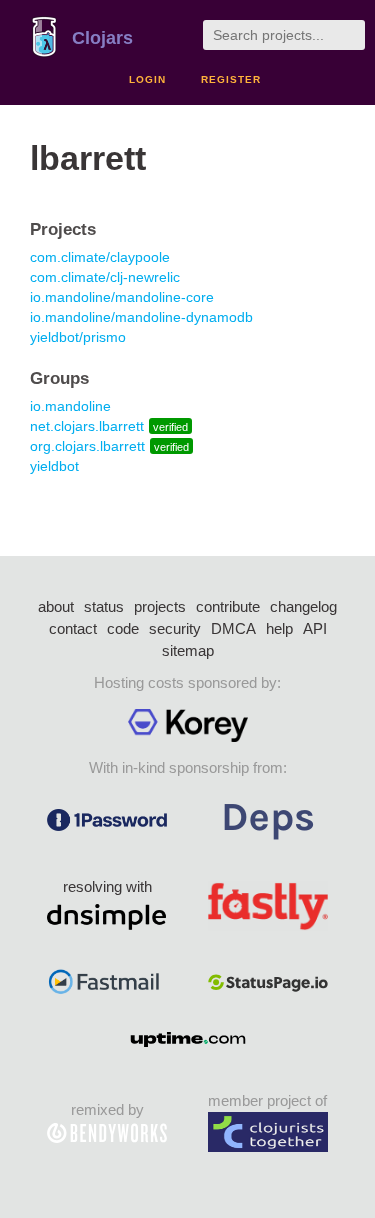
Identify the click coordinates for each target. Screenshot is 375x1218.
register (231, 79)
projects (160, 606)
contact (73, 628)
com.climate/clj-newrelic (105, 277)
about (56, 606)
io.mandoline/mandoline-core (122, 297)
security (175, 628)
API (315, 628)
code (123, 628)
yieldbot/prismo (78, 337)
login (147, 79)
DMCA (233, 628)
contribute (228, 606)
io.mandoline (70, 406)
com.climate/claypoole (100, 257)
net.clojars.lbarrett (87, 426)
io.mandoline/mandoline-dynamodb (141, 317)
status (104, 606)
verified (170, 427)
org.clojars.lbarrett (87, 446)
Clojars (102, 38)
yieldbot (54, 466)
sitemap (188, 650)
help (279, 628)
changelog (303, 606)
